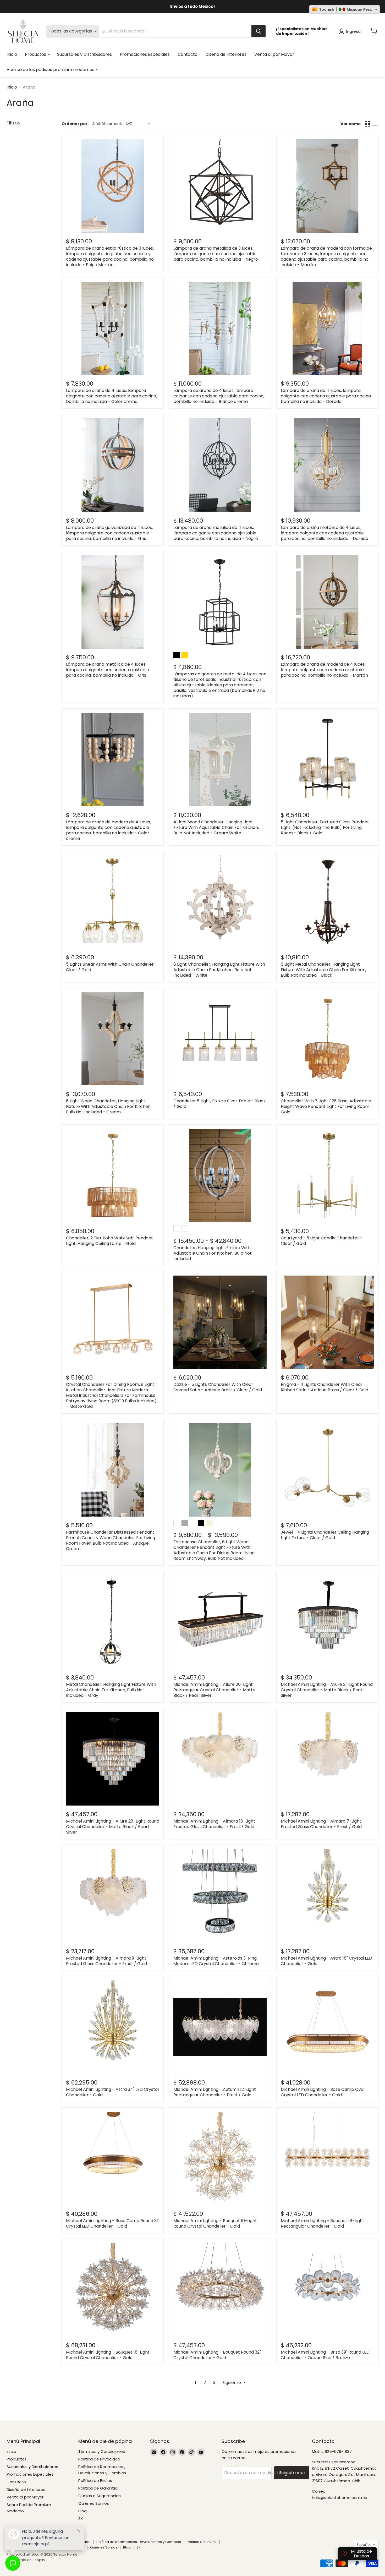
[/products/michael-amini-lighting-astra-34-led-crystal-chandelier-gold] (113, 2044)
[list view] (375, 124)
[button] (345, 9)
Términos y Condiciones (102, 2484)
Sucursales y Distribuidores (84, 54)
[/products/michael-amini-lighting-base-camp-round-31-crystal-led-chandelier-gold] (113, 2180)
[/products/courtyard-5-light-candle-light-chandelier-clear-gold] (327, 1181)
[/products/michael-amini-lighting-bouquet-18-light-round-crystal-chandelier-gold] (113, 2317)
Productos (36, 54)
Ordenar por (75, 124)
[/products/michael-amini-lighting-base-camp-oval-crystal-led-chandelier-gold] (327, 2044)
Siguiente (232, 2416)
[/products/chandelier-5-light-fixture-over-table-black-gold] (220, 1039)
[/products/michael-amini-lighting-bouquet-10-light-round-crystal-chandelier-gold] (220, 2180)
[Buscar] (258, 31)
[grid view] (367, 124)
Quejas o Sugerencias (100, 2529)
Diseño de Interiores (226, 54)
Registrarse (292, 2506)
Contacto (188, 54)
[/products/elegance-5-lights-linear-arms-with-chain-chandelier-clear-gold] (113, 902)
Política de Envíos (95, 2514)
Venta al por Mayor (274, 54)
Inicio (12, 54)
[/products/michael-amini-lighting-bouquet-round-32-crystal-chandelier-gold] (220, 2317)
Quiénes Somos (94, 2536)
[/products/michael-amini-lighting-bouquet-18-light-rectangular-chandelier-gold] (327, 2180)
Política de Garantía (98, 2521)
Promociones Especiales (145, 54)
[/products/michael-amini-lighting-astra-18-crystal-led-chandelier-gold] (327, 1907)
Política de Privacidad (99, 2492)
